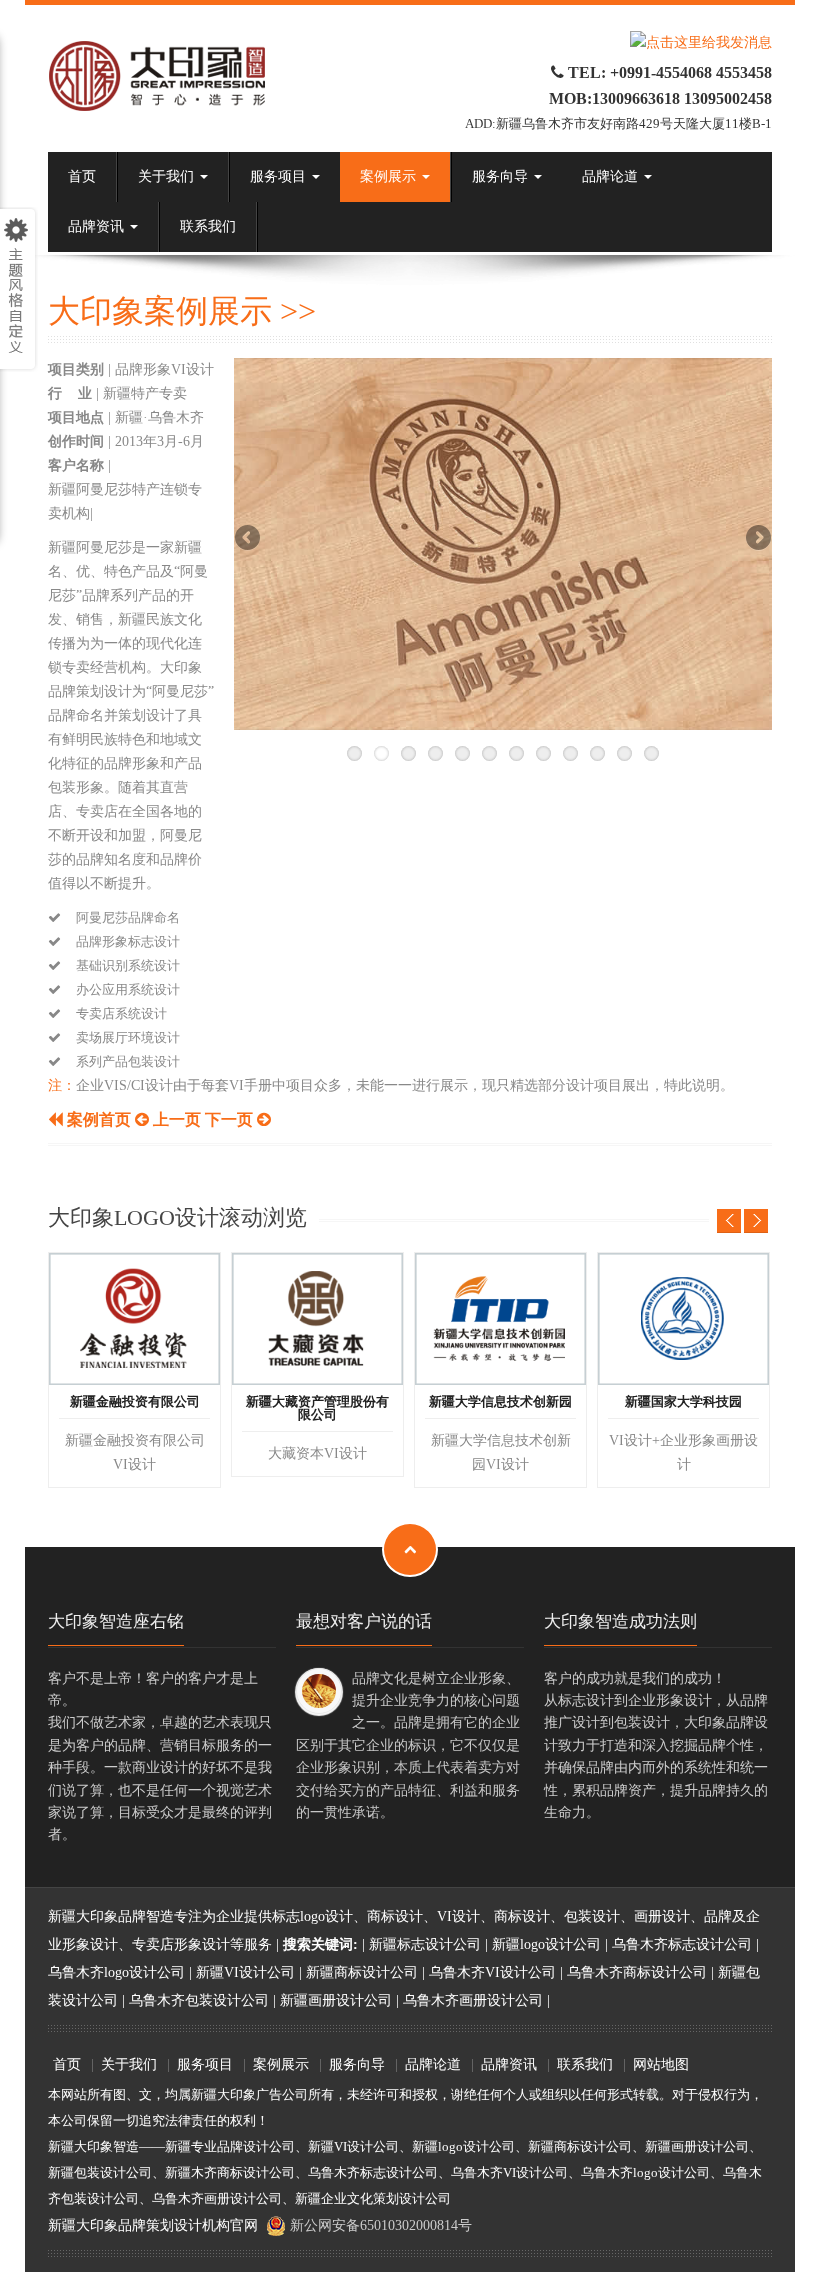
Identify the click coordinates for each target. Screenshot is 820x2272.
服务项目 (280, 176)
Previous (249, 541)
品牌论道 (612, 176)
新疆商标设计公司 (362, 1972)
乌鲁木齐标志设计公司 (682, 1944)
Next (757, 541)
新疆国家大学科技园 (683, 1402)
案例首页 (99, 1119)
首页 (82, 176)
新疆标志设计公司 (425, 1944)
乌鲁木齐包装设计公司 (199, 2000)
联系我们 (208, 226)
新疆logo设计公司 (546, 1944)
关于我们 (168, 176)
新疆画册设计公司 (336, 2000)
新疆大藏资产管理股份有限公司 (317, 1408)
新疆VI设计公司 (245, 1972)
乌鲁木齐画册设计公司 (473, 2000)
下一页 (229, 1119)
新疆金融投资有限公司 (135, 1402)
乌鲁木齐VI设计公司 (492, 1972)
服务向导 (502, 176)
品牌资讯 (98, 226)
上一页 (175, 1119)
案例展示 (390, 176)
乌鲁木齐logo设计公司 (116, 1972)
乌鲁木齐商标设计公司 (637, 1972)
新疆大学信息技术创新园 (500, 1402)
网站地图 (661, 2064)
